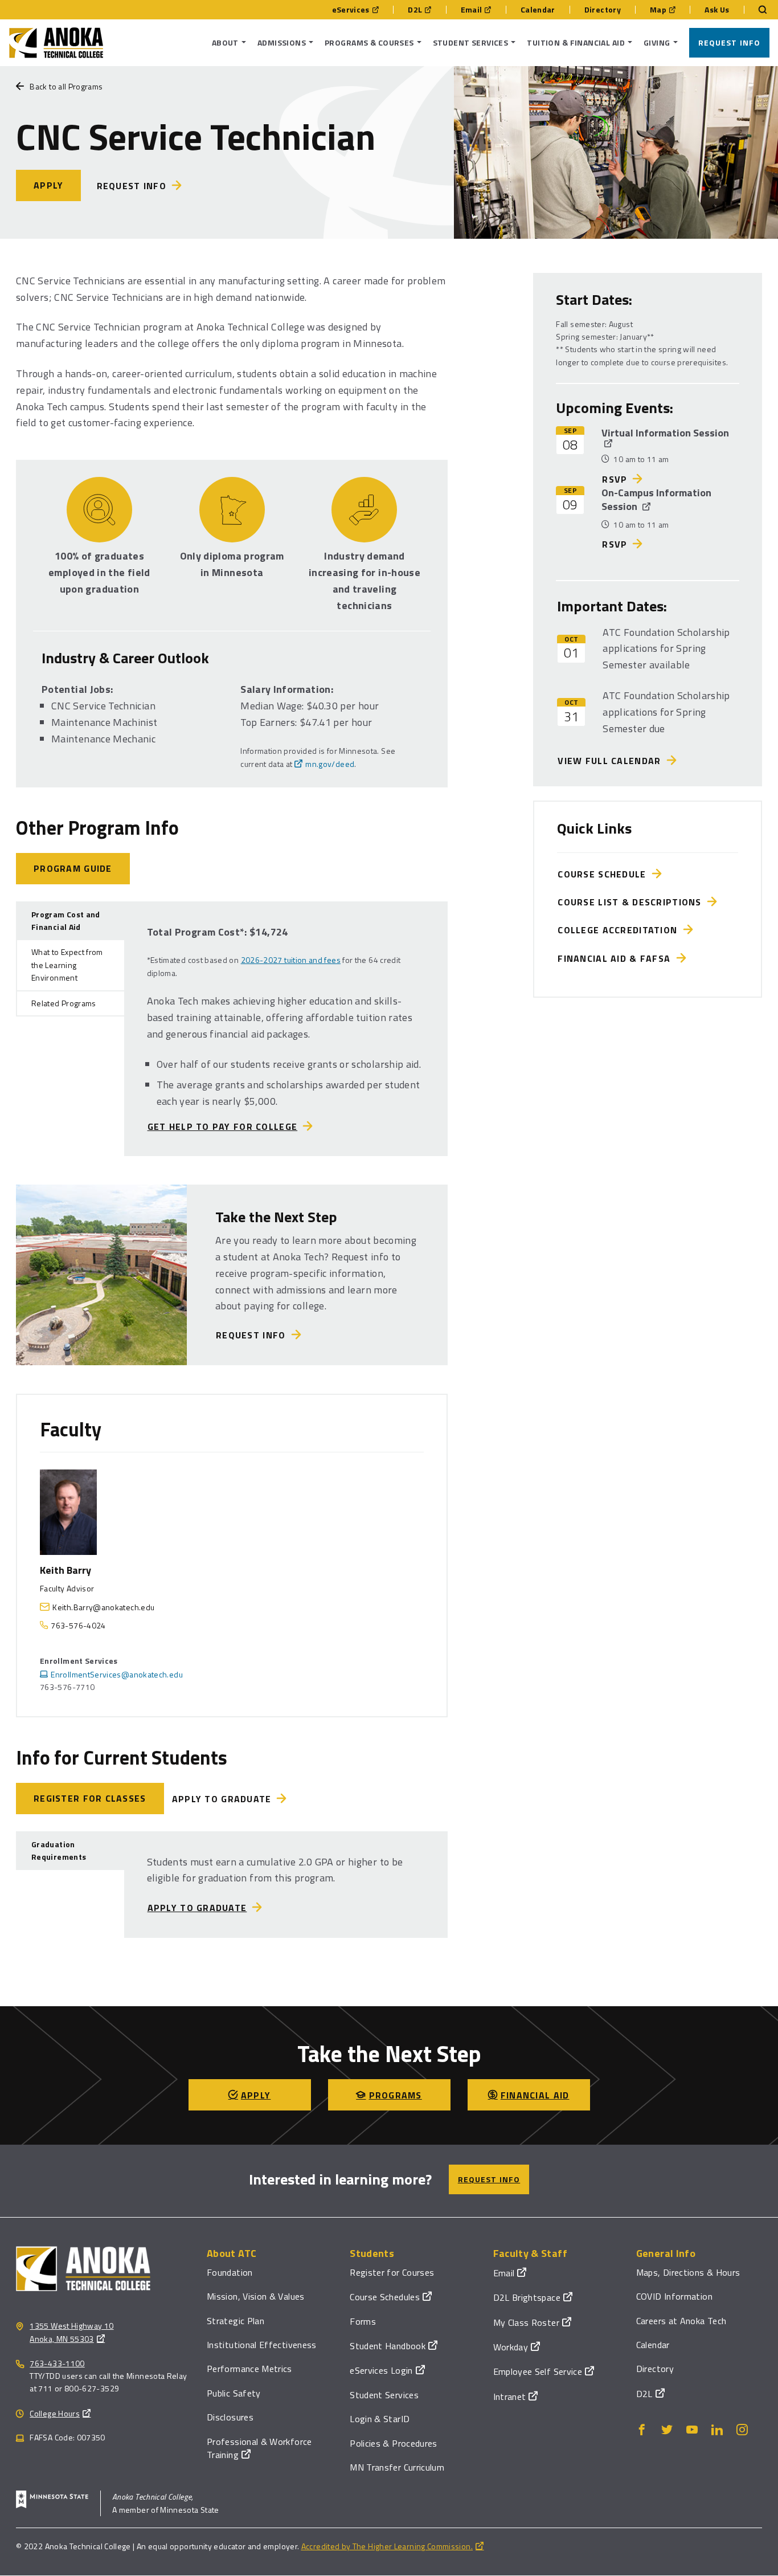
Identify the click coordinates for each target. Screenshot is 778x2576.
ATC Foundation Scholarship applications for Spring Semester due (666, 712)
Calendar (538, 10)
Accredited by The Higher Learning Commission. (387, 2546)
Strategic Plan (236, 2321)
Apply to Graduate (222, 1799)
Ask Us (717, 10)
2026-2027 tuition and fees (291, 960)
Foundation (230, 2272)
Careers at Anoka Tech (681, 2321)
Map (658, 10)
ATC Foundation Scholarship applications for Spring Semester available (666, 649)
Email (472, 10)
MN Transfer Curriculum (397, 2467)
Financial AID (535, 2095)
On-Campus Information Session (656, 499)
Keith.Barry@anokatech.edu (103, 1607)
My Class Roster (526, 2322)
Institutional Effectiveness (262, 2345)
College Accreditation (620, 930)
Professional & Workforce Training (259, 2448)
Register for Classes (90, 1798)
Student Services (384, 2395)
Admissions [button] (282, 42)
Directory (603, 10)
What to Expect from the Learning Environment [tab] (67, 965)
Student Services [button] (471, 42)
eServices (351, 10)
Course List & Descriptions (632, 902)
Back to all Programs (66, 86)
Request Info (729, 42)
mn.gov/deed (330, 764)
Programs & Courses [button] (369, 42)
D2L (415, 10)
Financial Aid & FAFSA (617, 958)
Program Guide (73, 868)
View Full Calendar (612, 761)
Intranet (510, 2397)
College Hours (55, 2413)
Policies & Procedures (394, 2443)
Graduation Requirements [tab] (59, 1850)
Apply (48, 185)
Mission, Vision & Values (256, 2296)
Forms (363, 2321)
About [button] (225, 42)
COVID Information (674, 2296)
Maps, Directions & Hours (688, 2272)
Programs (396, 2095)
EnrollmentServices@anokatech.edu (117, 1674)
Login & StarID (380, 2419)
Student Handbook (388, 2346)
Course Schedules (385, 2297)
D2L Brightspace (527, 2297)
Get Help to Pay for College (223, 1126)
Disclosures (230, 2417)
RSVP (615, 479)
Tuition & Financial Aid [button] (576, 42)
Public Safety (234, 2393)
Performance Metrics (249, 2369)
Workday (511, 2347)
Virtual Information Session (665, 433)
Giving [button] (657, 42)
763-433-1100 (57, 2363)
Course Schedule (605, 874)
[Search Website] (757, 10)
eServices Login (381, 2370)
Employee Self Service (538, 2371)
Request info (132, 186)
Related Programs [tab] (64, 1003)
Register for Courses (392, 2272)
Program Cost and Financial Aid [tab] (66, 920)
